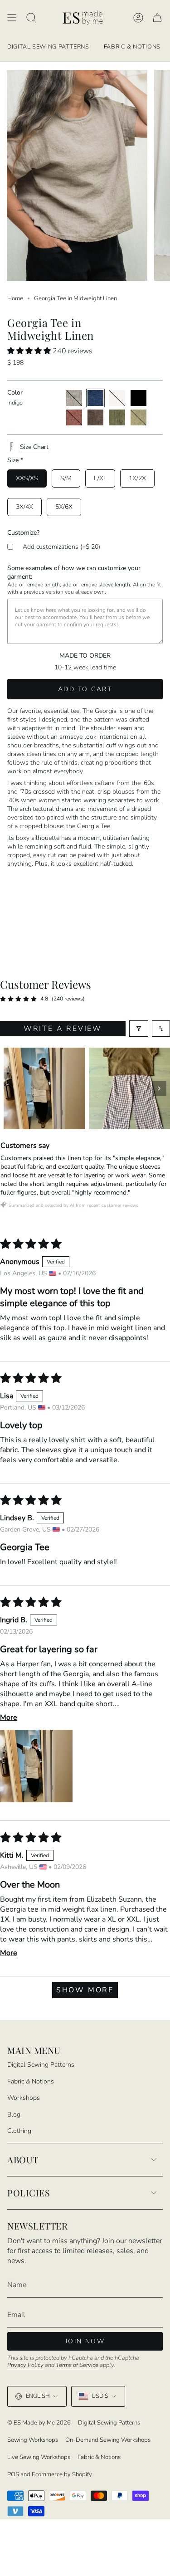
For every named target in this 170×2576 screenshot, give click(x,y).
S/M (66, 478)
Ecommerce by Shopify (62, 2474)
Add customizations (61, 547)
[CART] (157, 18)
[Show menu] (12, 18)
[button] (30, 351)
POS (13, 2474)
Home (15, 298)
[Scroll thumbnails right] (159, 1088)
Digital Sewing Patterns (41, 2065)
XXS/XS (27, 478)
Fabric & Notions (31, 2081)
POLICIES (29, 2193)
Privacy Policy (25, 2365)
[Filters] (139, 1029)
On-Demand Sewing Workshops (108, 2440)
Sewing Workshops (33, 2440)
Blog (14, 2115)
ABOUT (23, 2159)
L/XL (100, 478)
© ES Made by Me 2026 (39, 2423)
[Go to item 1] (44, 1088)
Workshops (24, 2098)
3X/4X (24, 507)
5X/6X (64, 507)
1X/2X (137, 478)
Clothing (19, 2131)
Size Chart (34, 447)
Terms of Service (77, 2365)
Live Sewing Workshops (39, 2457)
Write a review (63, 1029)
